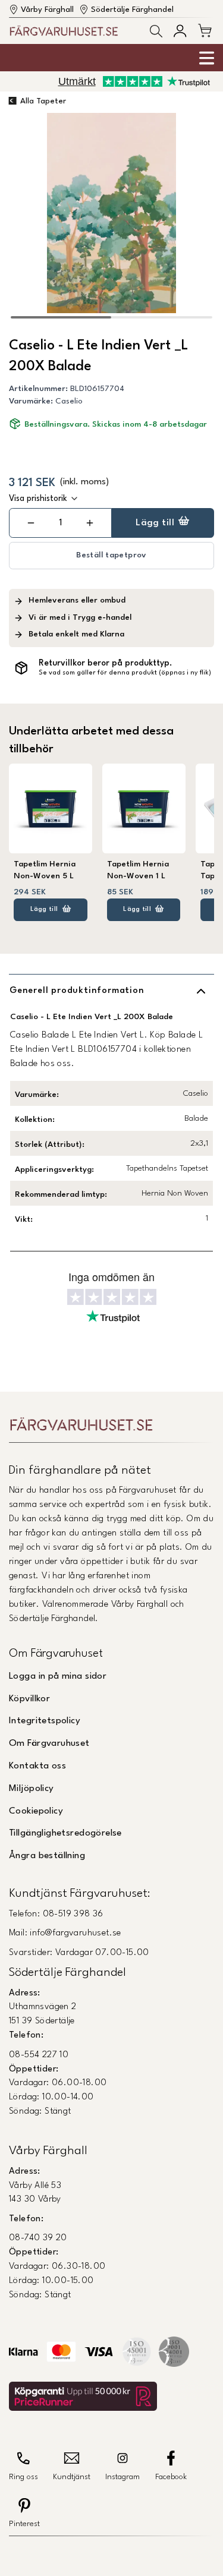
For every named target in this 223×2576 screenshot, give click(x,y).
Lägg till (155, 523)
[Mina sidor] (180, 31)
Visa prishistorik (38, 499)
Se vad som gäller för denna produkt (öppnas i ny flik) (125, 673)
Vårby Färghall (47, 10)
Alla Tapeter (43, 101)
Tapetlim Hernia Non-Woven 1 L (138, 870)
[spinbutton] (60, 523)
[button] (156, 31)
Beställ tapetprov (111, 555)
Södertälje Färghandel (132, 10)
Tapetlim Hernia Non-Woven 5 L (45, 870)
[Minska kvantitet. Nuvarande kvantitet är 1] (31, 523)
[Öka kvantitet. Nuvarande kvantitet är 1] (89, 523)
